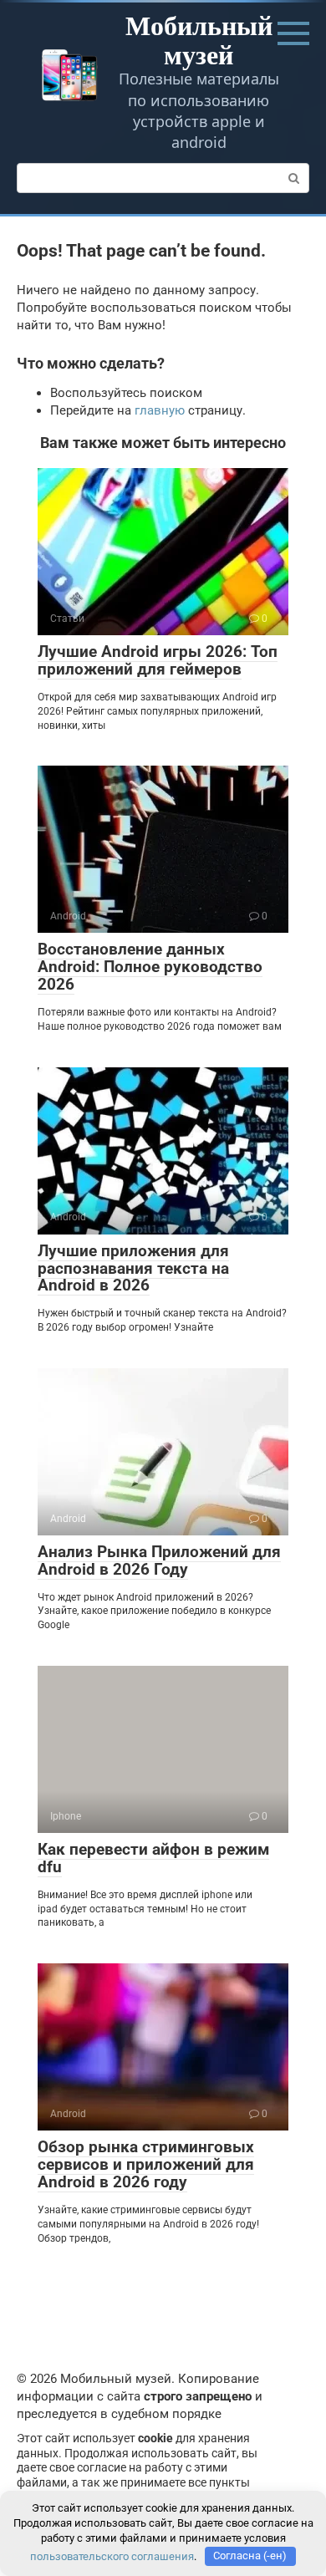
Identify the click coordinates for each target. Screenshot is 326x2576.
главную (160, 410)
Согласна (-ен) (250, 2556)
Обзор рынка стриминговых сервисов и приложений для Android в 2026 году (146, 2164)
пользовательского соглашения (112, 2556)
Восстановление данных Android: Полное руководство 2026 (150, 967)
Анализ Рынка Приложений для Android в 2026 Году (159, 1560)
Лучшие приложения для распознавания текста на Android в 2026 (133, 1268)
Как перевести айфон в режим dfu (153, 1858)
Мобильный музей (199, 39)
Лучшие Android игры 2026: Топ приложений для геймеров (158, 660)
